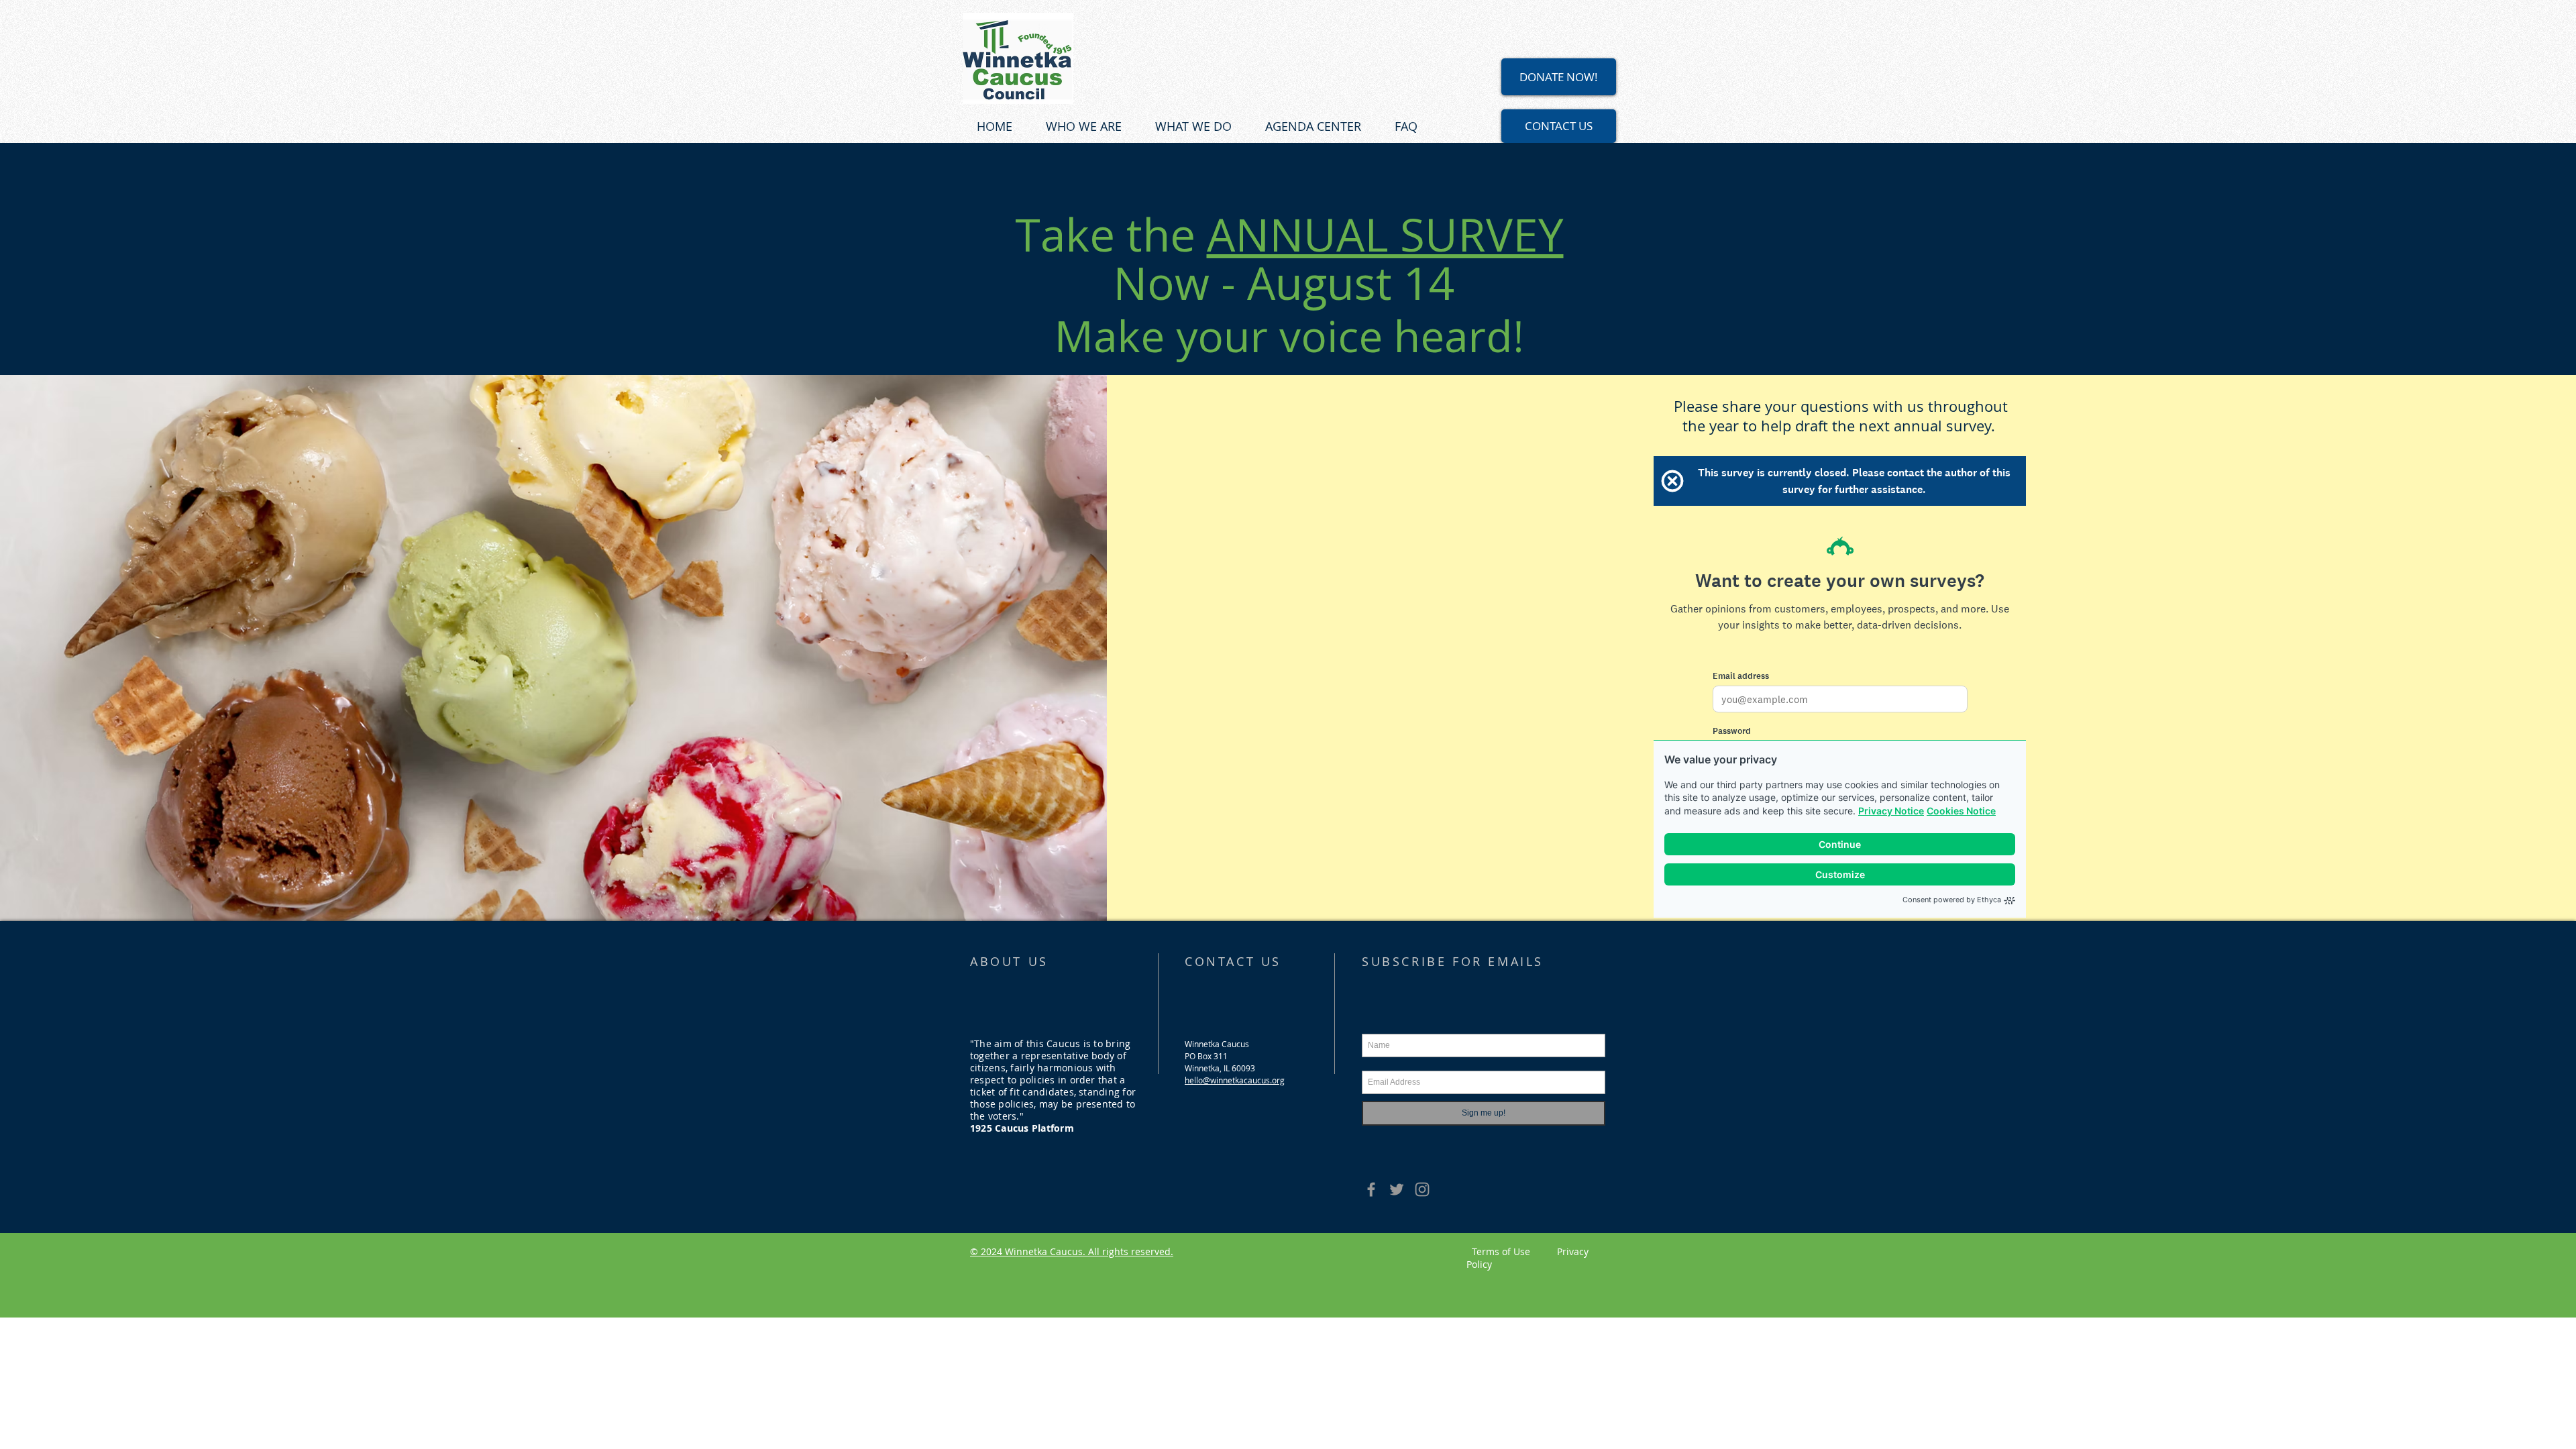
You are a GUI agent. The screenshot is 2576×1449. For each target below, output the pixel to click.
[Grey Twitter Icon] (1397, 1189)
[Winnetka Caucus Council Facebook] (1371, 1189)
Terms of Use (1514, 1251)
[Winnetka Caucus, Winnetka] (1422, 1189)
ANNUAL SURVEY (1385, 234)
